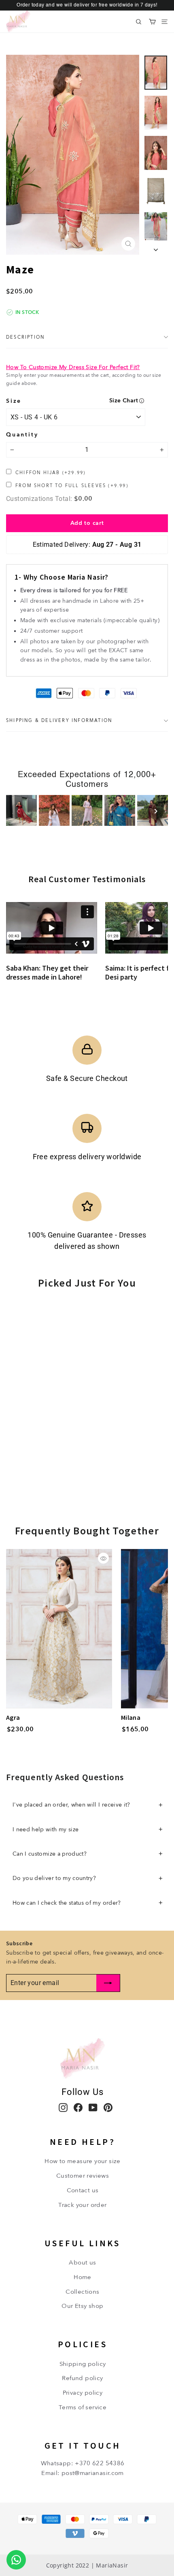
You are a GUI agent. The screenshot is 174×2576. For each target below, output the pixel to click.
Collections (82, 2292)
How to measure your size (83, 2161)
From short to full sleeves (72, 486)
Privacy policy (83, 2393)
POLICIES (83, 2344)
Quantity (22, 434)
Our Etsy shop (82, 2306)
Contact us (83, 2190)
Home (83, 2277)
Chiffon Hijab (50, 473)
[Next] (156, 811)
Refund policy (82, 2378)
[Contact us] (16, 2560)
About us (82, 2262)
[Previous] (18, 811)
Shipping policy (83, 2364)
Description (25, 337)
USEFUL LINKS (83, 2243)
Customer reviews (83, 2176)
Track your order (82, 2205)
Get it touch (83, 2445)
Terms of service (83, 2407)
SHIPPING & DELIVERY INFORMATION (59, 721)
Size (14, 401)
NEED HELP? (83, 2142)
